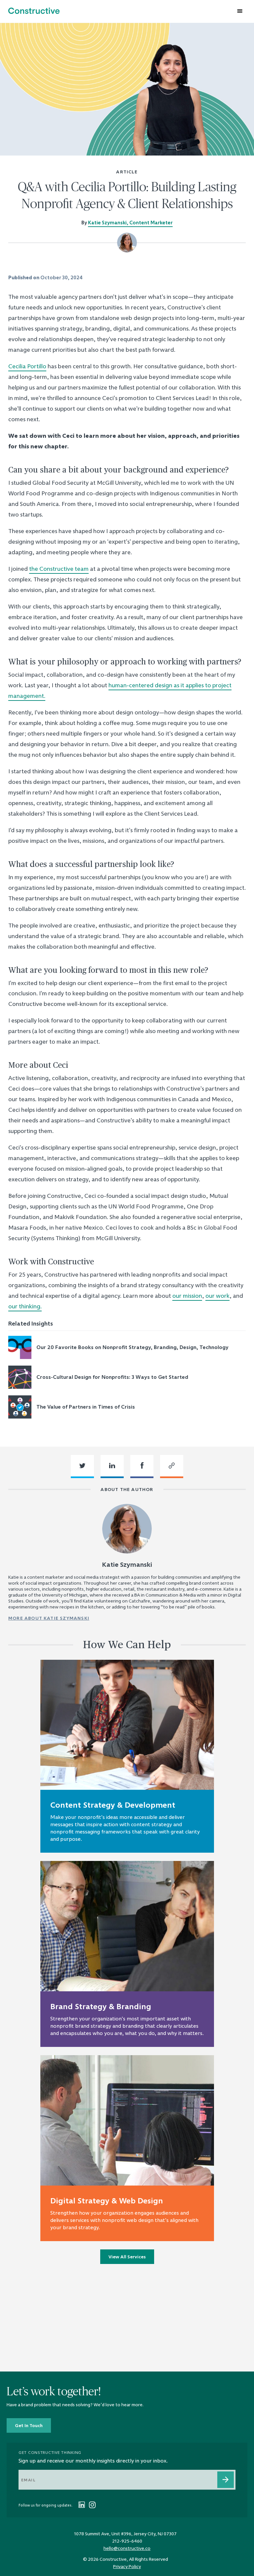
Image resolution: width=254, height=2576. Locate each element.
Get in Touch (29, 2425)
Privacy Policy (127, 2566)
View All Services (127, 2257)
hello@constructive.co (127, 2548)
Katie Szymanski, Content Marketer (130, 223)
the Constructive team (59, 569)
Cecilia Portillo (27, 366)
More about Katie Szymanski (49, 1618)
